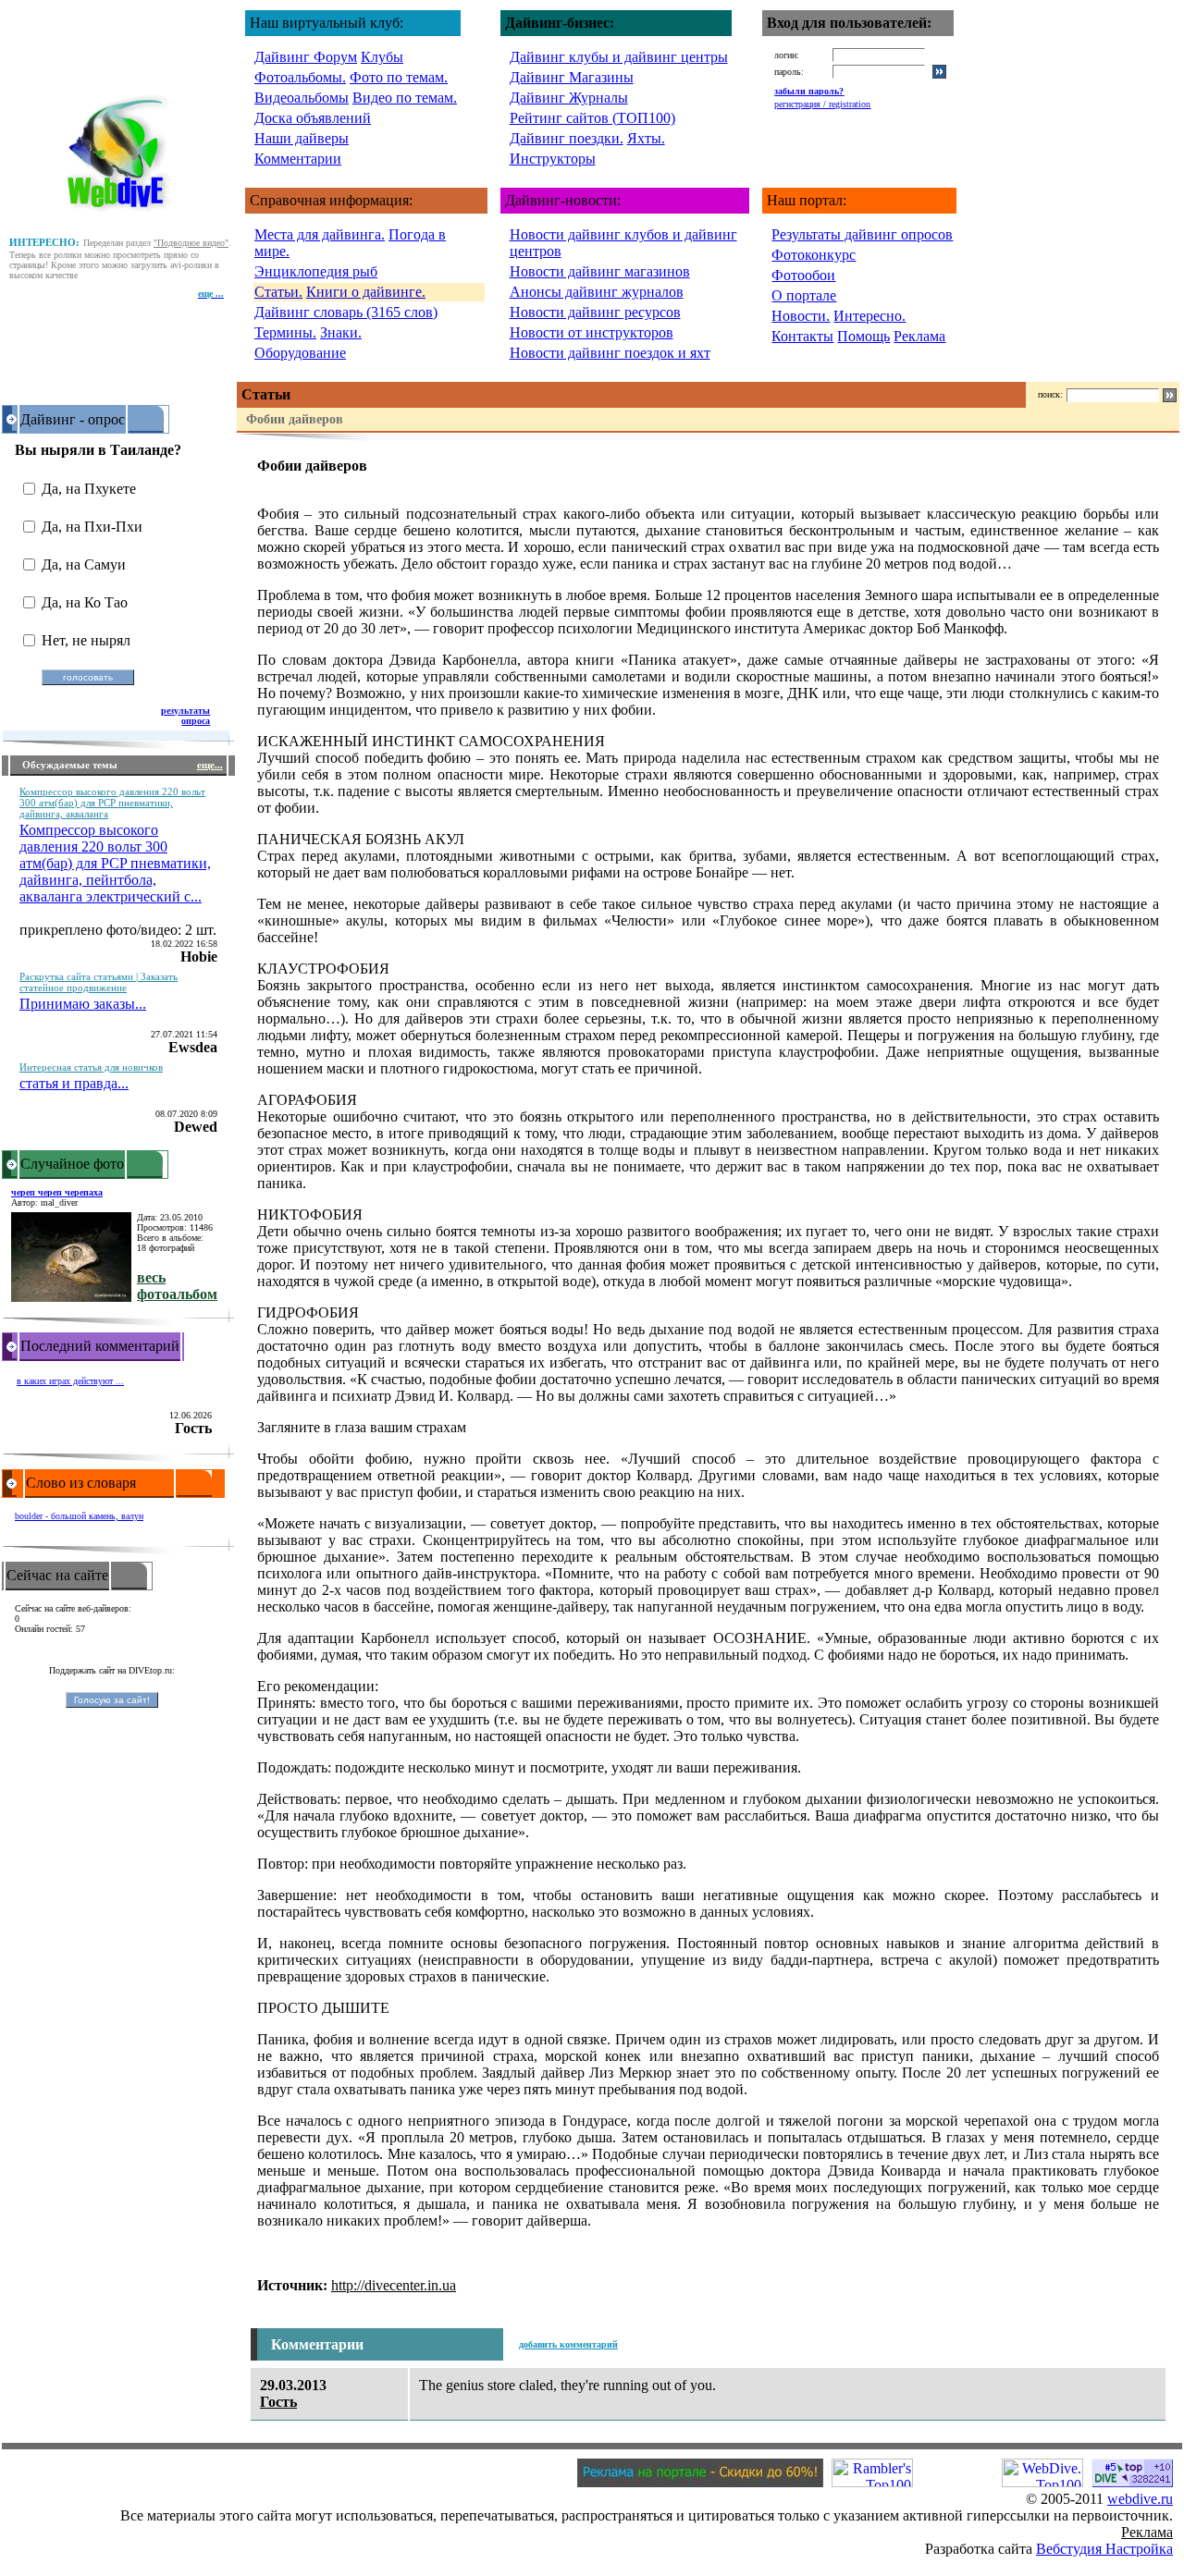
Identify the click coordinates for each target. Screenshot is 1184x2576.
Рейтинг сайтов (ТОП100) (592, 118)
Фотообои (803, 275)
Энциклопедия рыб (316, 271)
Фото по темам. (399, 77)
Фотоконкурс (814, 255)
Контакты (802, 336)
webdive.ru (1140, 2499)
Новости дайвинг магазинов (600, 271)
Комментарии (298, 159)
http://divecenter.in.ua (394, 2285)
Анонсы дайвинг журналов (597, 292)
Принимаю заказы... (83, 1004)
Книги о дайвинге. (366, 292)
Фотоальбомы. (300, 77)
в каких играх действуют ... (70, 1381)
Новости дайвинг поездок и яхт (610, 353)
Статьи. (278, 292)
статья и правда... (74, 1083)
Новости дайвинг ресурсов (595, 312)
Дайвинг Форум (306, 57)
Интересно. (869, 316)
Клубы (382, 57)
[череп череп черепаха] (71, 1297)
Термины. (285, 332)
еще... (210, 765)
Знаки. (341, 332)
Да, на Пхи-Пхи (92, 527)
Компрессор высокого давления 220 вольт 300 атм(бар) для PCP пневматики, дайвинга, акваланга (112, 803)
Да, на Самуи (84, 564)
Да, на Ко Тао (85, 602)
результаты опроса (185, 716)
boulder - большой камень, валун (79, 1516)
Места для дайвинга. (320, 234)
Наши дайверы (302, 138)
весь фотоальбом (177, 1286)
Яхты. (646, 138)
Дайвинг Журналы (569, 98)
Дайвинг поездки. (567, 138)
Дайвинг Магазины (572, 77)
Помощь (863, 336)
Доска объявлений (313, 118)
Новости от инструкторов (592, 332)
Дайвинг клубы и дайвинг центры (619, 57)
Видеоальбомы (302, 98)
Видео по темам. (405, 98)
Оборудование (300, 353)
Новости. (801, 316)
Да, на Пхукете (89, 489)
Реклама (919, 336)
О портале (804, 295)
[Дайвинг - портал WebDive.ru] (119, 216)
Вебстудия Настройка (1104, 2549)
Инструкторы (553, 159)
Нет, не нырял (86, 640)
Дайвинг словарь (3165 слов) (346, 312)
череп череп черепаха (57, 1192)
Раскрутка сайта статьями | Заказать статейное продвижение (99, 982)
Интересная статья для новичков (91, 1067)
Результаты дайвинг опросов (862, 234)
